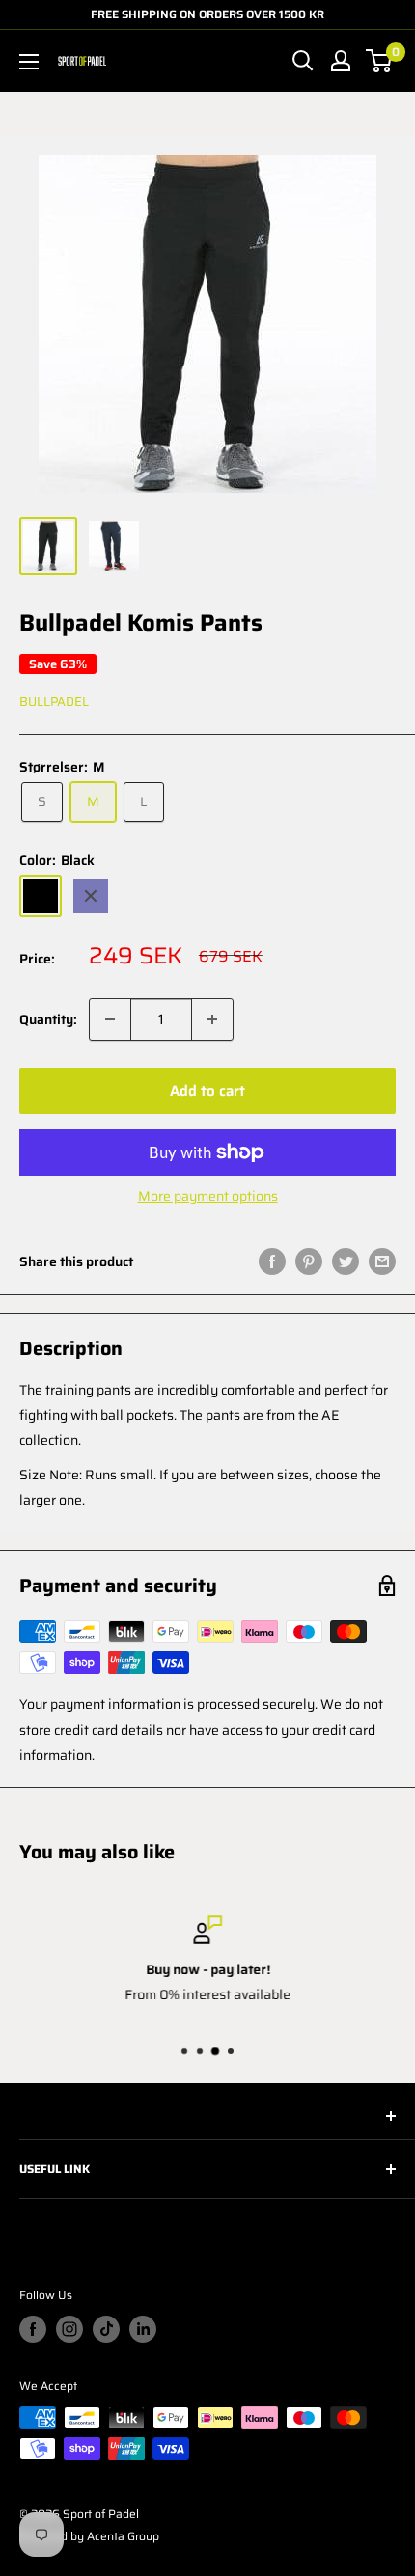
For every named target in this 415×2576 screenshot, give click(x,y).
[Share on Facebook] (272, 1261)
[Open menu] (29, 62)
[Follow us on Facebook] (33, 2329)
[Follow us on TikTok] (106, 2329)
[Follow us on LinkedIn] (143, 2329)
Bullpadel (54, 702)
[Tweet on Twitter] (346, 1261)
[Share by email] (382, 1261)
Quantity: (48, 1019)
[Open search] (303, 61)
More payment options (208, 1196)
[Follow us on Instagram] (69, 2329)
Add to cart (207, 1091)
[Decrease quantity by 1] (110, 1019)
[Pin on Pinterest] (309, 1261)
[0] (380, 61)
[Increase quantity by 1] (212, 1019)
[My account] (341, 61)
